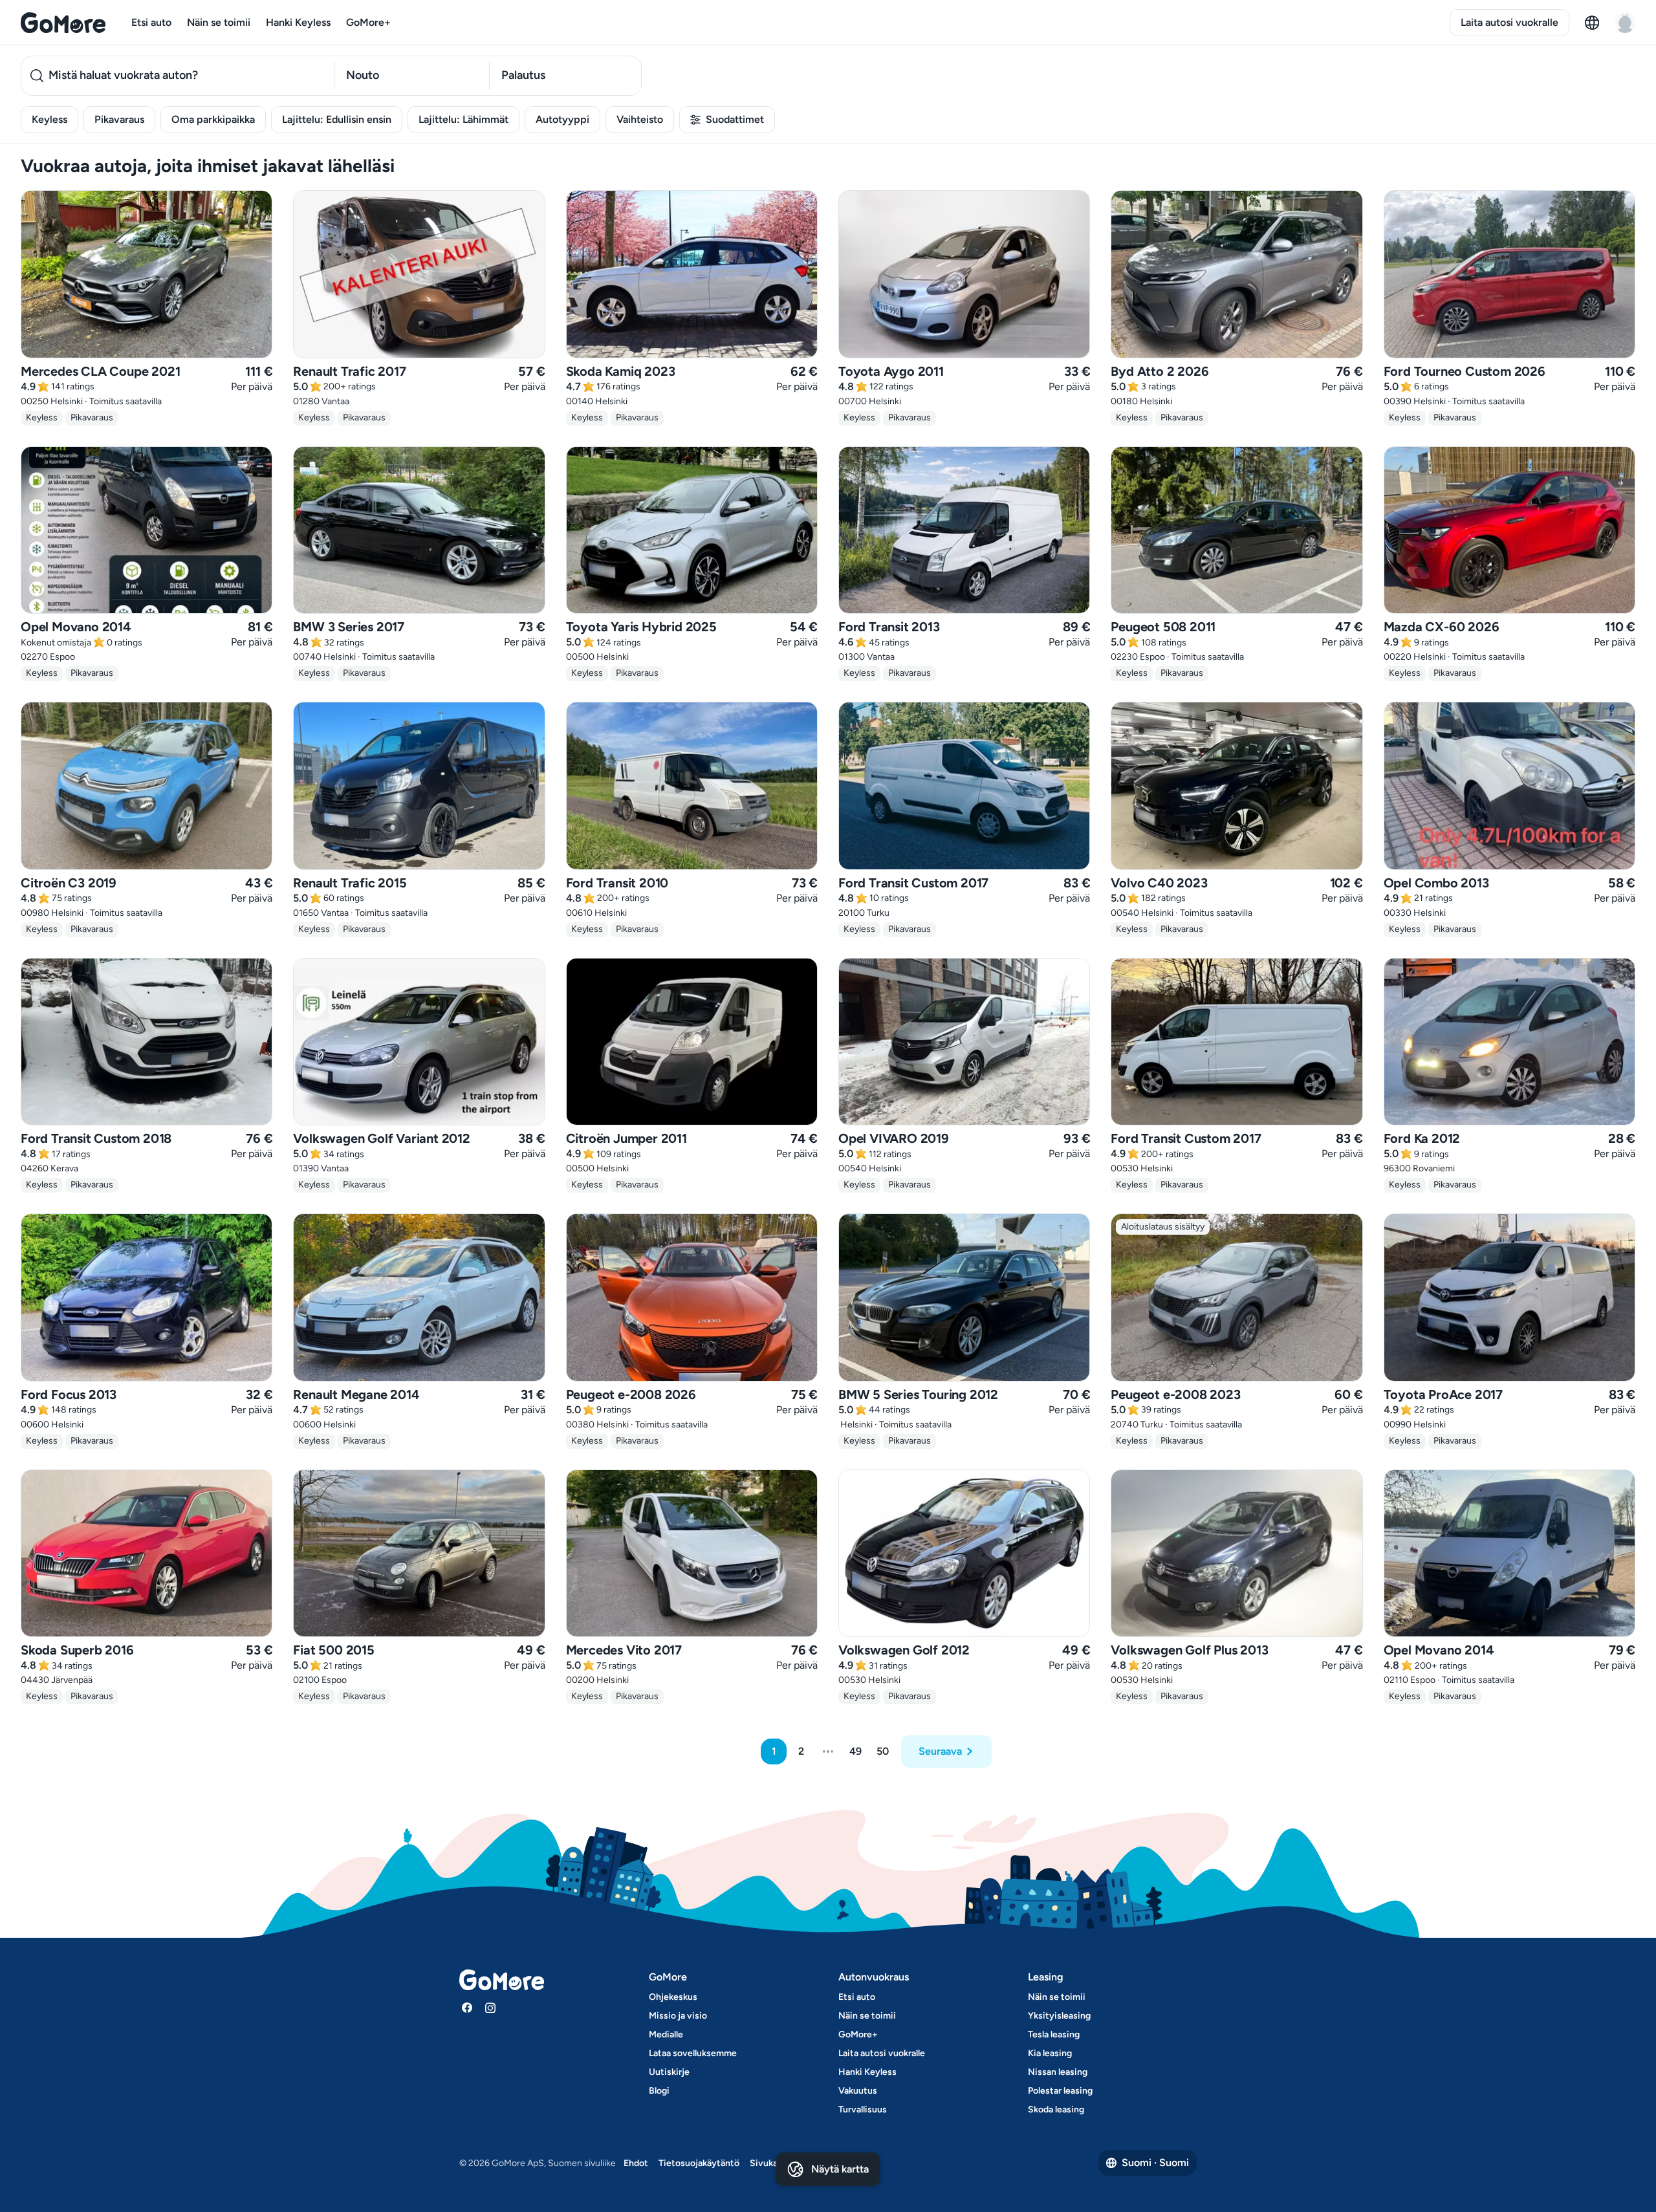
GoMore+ (368, 22)
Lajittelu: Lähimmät (463, 119)
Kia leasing (1050, 2053)
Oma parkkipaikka (213, 119)
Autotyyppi (562, 119)
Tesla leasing (1054, 2034)
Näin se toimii (219, 22)
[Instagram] (490, 2008)
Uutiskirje (669, 2072)
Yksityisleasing (1059, 2016)
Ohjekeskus (673, 1997)
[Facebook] (467, 2008)
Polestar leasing (1060, 2091)
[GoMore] (63, 23)
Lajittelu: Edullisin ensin (337, 119)
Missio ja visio (678, 2016)
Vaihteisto (640, 119)
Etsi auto (151, 22)
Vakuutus (858, 2091)
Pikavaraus (119, 119)
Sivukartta (771, 2163)
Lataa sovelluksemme (693, 2053)
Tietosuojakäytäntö (699, 2163)
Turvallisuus (863, 2109)
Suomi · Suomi (1155, 2163)
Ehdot (636, 2163)
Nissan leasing (1058, 2072)
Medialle (666, 2034)
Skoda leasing (1056, 2109)
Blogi (659, 2091)
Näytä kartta (840, 2169)
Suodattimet (735, 119)
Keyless (49, 119)
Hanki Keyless (298, 22)
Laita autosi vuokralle (1509, 22)
